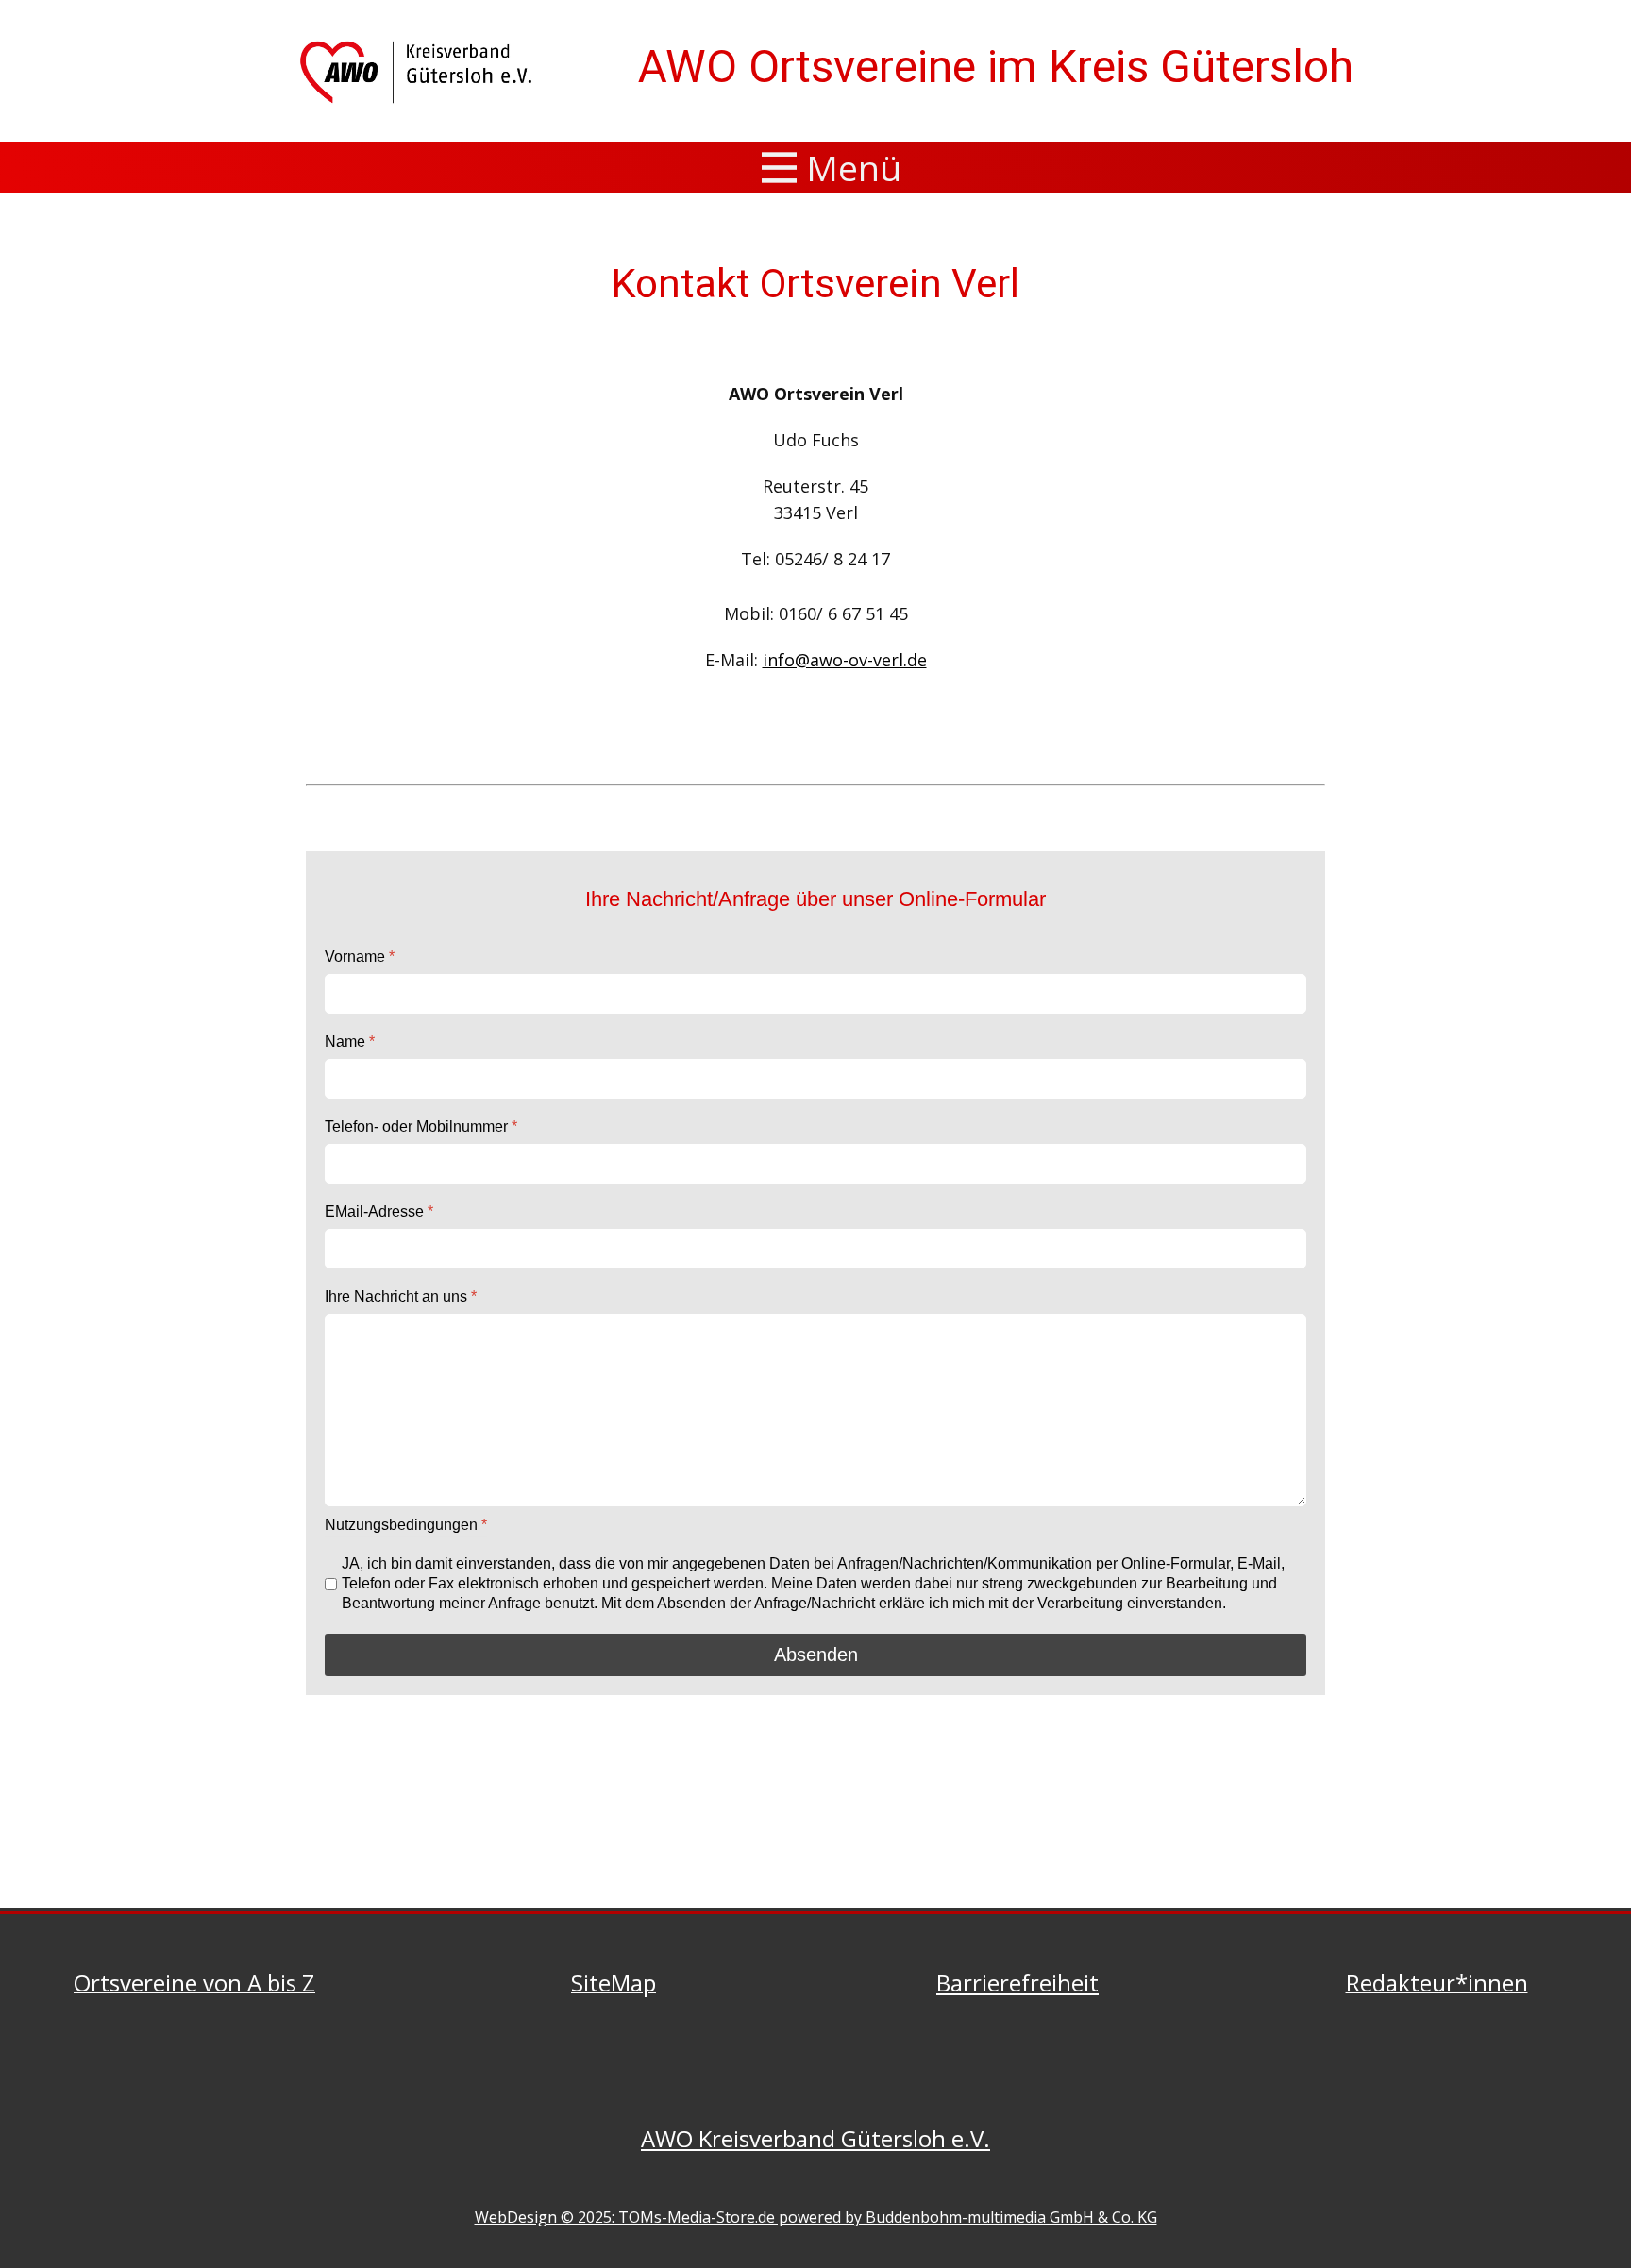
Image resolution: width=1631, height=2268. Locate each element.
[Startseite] (420, 71)
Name (350, 1042)
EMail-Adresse (379, 1211)
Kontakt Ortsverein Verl (815, 284)
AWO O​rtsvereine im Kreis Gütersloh (996, 67)
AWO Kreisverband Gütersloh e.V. (815, 2138)
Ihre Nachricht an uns (401, 1296)
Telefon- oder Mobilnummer (421, 1126)
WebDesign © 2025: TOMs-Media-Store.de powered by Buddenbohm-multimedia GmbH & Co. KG (816, 2217)
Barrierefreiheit (1017, 1982)
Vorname (360, 957)
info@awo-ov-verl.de (845, 660)
